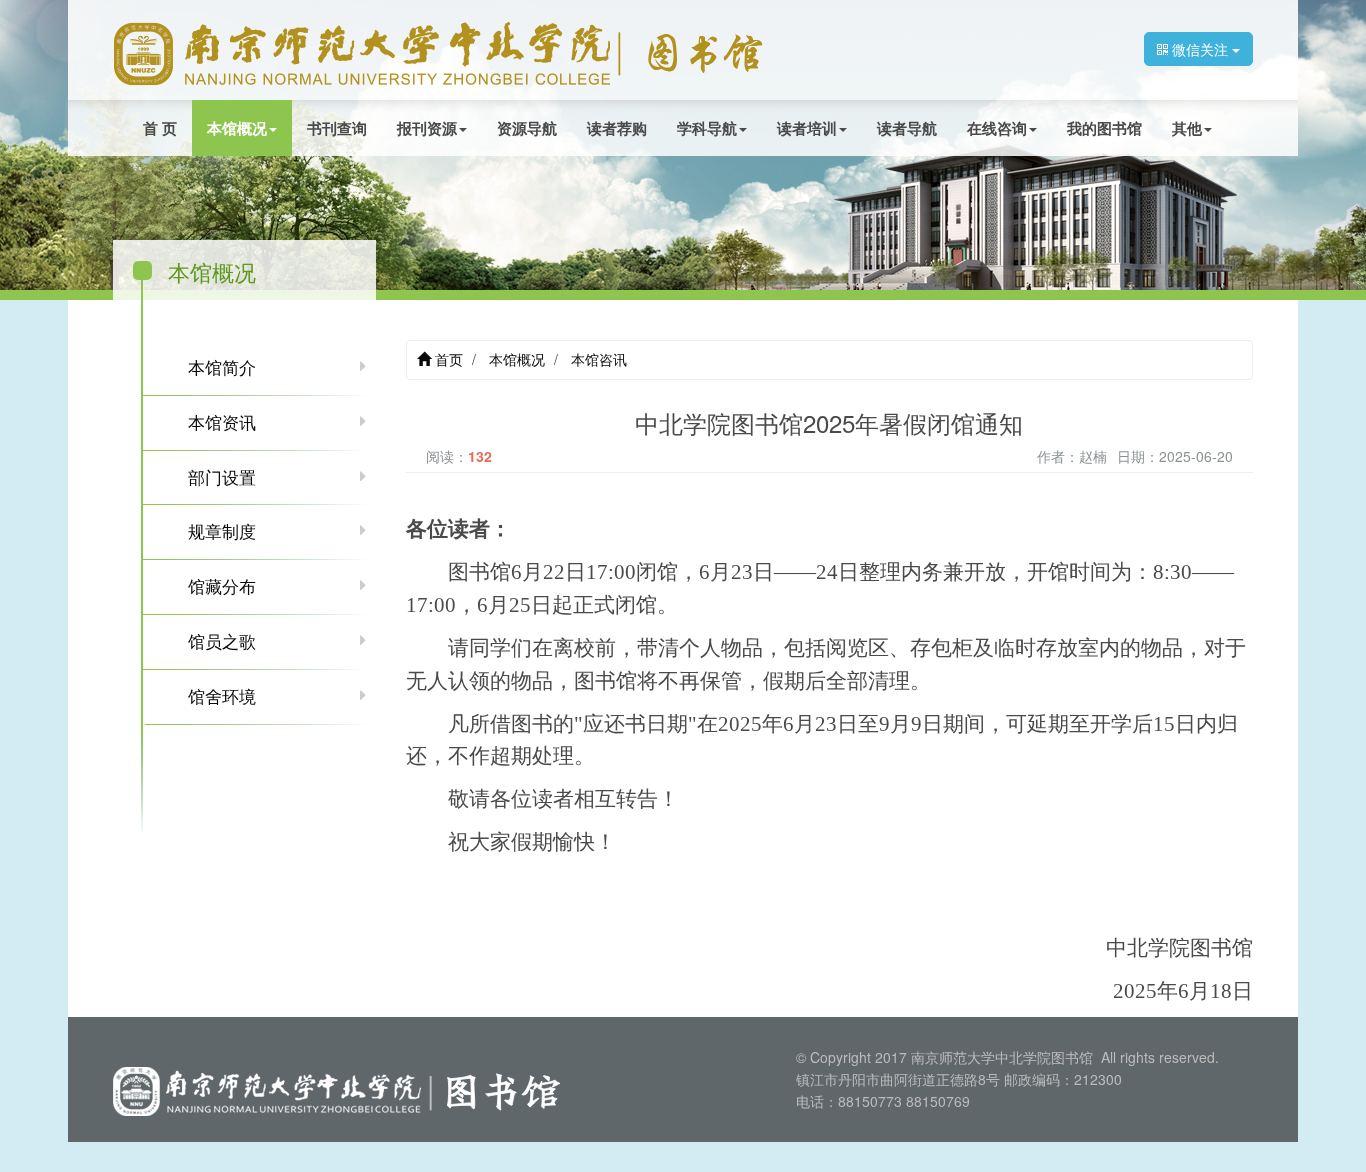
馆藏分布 (222, 586)
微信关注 (1200, 49)
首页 (447, 359)
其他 (1187, 128)
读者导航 (907, 128)
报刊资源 (427, 128)
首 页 (160, 128)
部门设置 (222, 477)
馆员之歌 (222, 641)
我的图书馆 (1104, 128)
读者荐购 (617, 128)
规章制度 (222, 531)
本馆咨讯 (599, 359)
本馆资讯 (222, 422)
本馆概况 (237, 128)
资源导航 (527, 128)
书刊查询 (337, 128)
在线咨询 (997, 128)
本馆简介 (222, 367)
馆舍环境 (222, 696)
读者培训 (807, 128)
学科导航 (707, 128)
